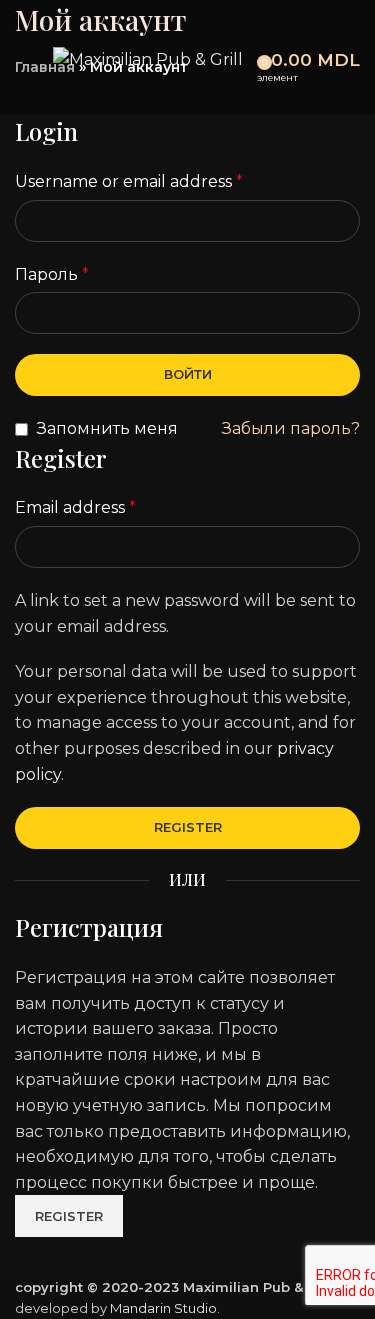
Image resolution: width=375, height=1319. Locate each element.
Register (188, 827)
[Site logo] (148, 58)
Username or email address (129, 181)
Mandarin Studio (163, 1308)
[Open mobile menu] (23, 60)
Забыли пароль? (291, 428)
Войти (188, 374)
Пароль (52, 274)
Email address (75, 507)
